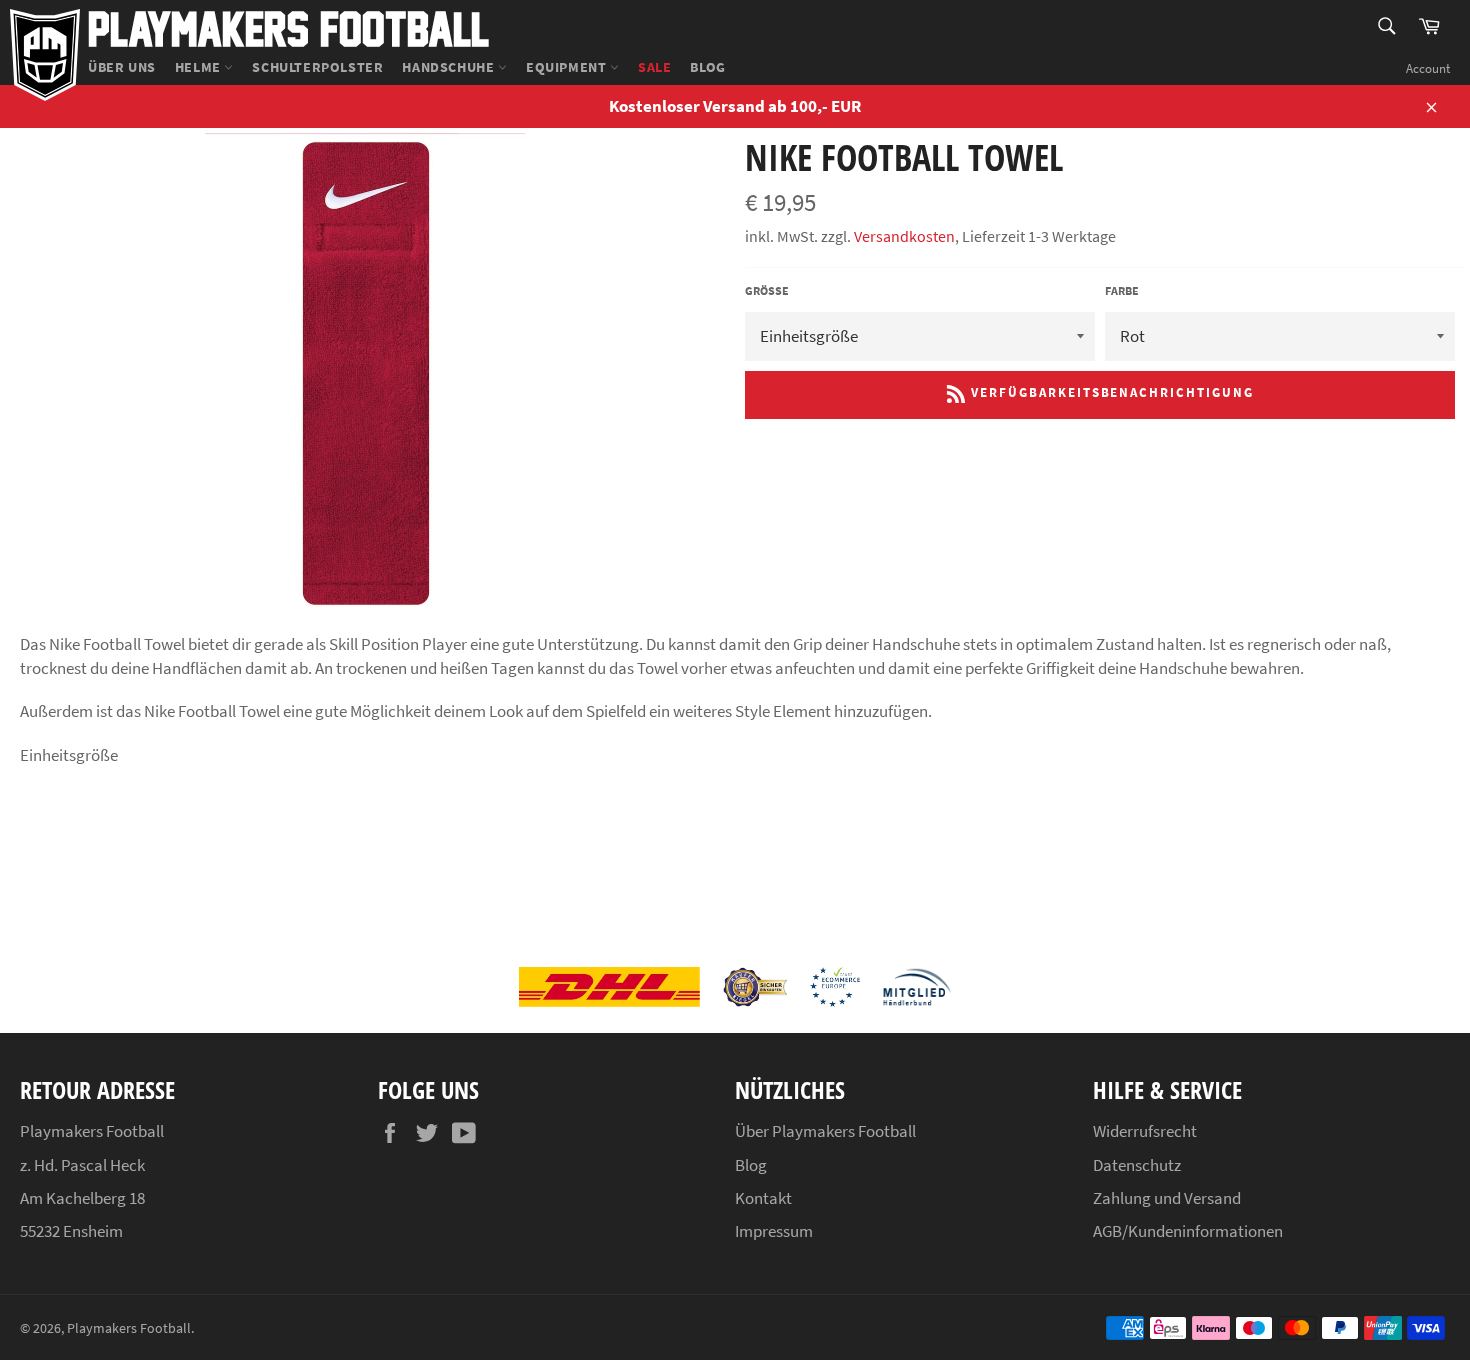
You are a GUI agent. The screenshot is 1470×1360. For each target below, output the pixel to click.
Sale (654, 67)
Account (1428, 68)
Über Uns (122, 67)
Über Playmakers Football (825, 1131)
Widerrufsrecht (1145, 1131)
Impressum (774, 1231)
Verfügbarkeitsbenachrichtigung (1109, 393)
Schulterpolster (317, 67)
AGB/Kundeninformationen (1188, 1231)
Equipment (568, 67)
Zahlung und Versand (1167, 1198)
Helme (200, 67)
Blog (707, 67)
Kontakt (763, 1198)
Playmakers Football (288, 27)
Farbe (1122, 290)
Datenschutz (1137, 1165)
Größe (767, 290)
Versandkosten (904, 236)
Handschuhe (450, 67)
